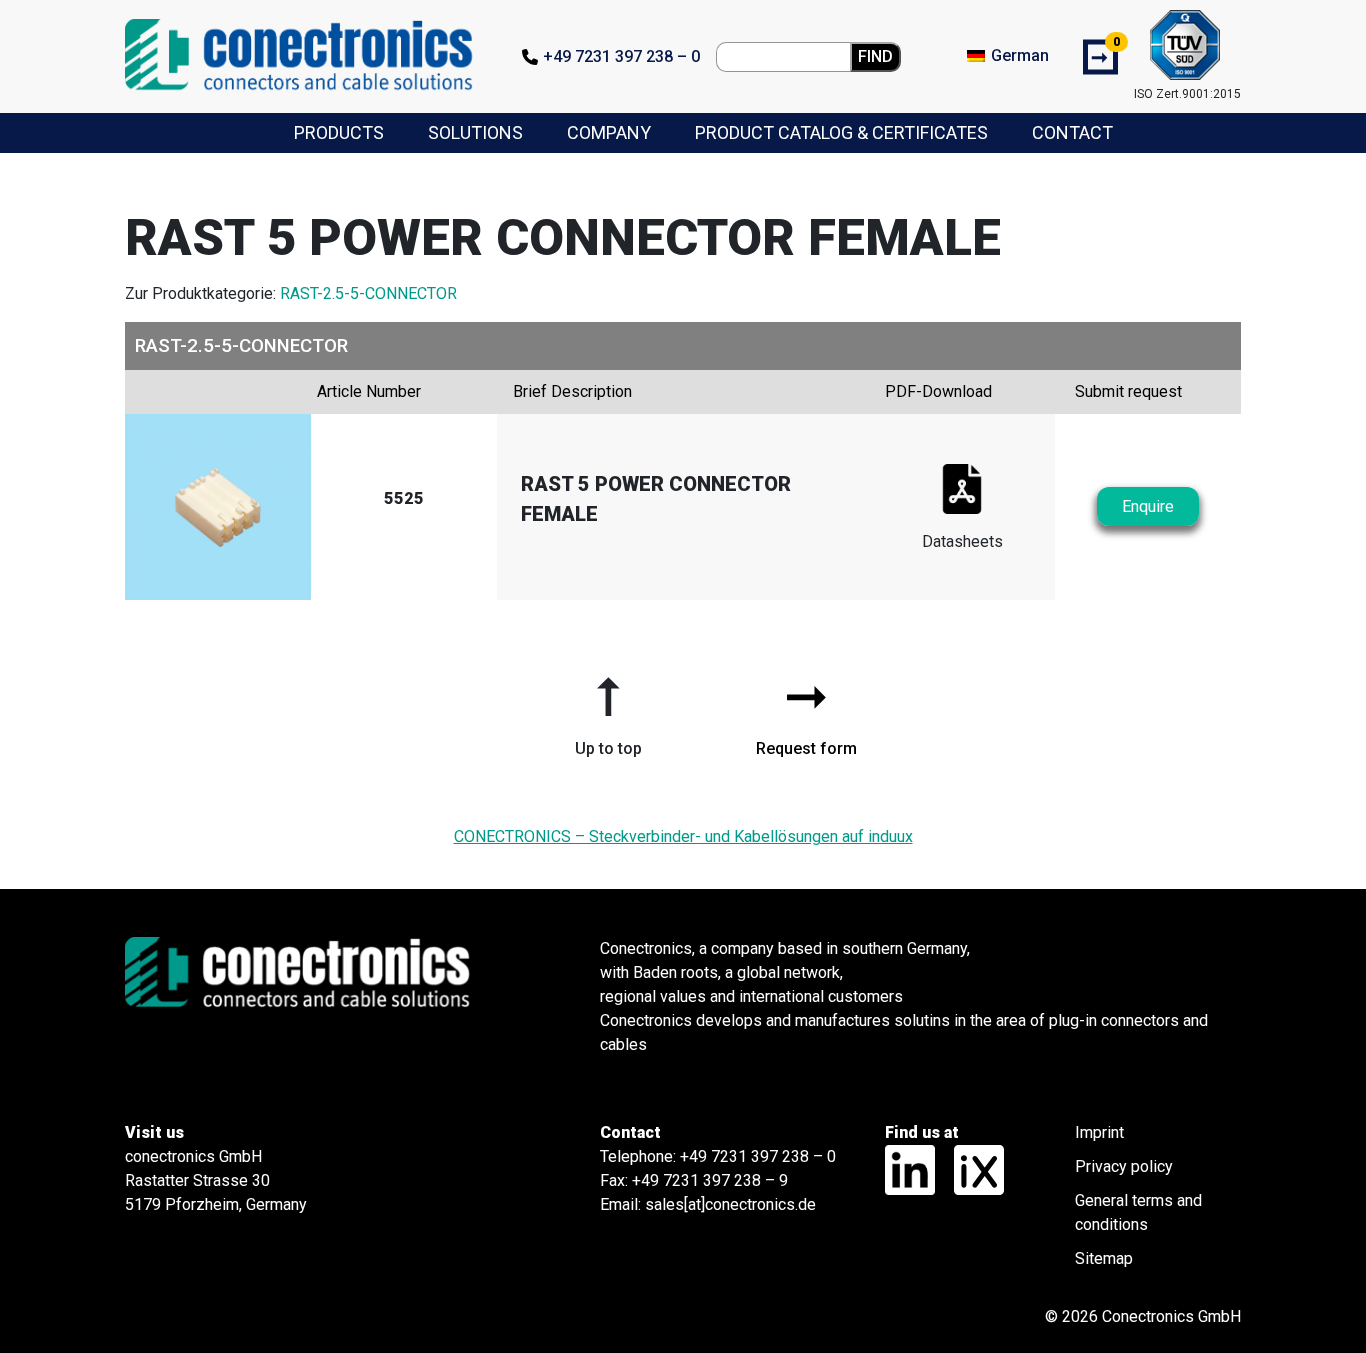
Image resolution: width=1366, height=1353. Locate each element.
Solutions (475, 132)
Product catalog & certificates (841, 132)
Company (609, 132)
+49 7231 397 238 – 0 (621, 56)
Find (875, 56)
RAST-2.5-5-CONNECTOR (368, 293)
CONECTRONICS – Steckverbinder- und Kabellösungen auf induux (683, 836)
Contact (1072, 132)
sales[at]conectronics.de (730, 1204)
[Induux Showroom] (971, 1169)
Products (339, 132)
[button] (608, 709)
